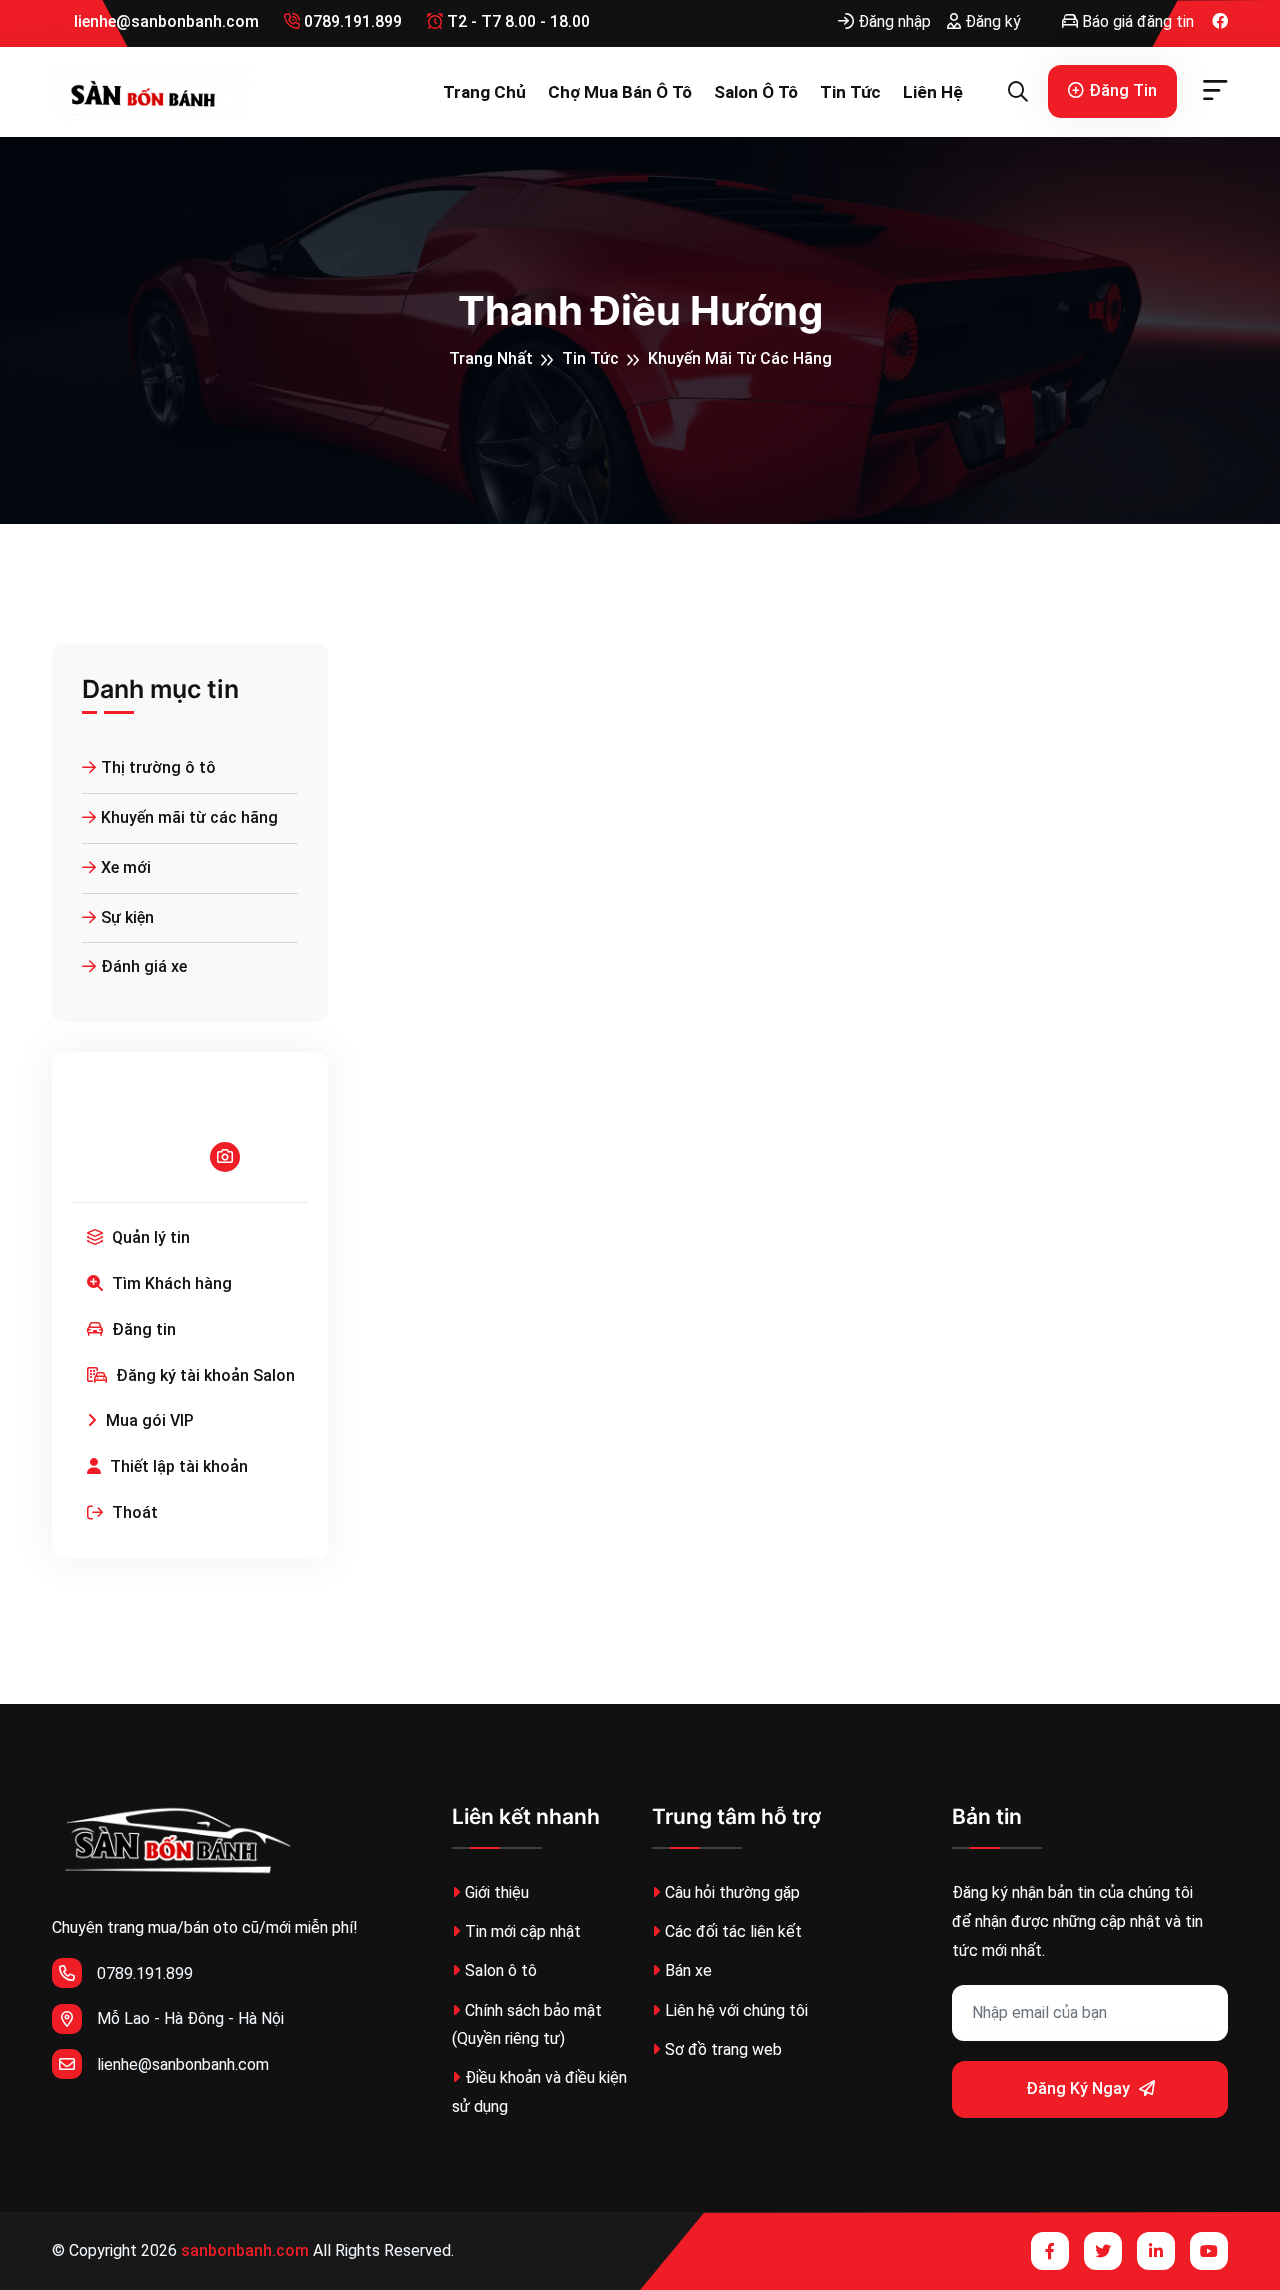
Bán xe (688, 1970)
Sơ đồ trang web (723, 2049)
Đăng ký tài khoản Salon (203, 1375)
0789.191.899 (351, 21)
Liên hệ (933, 92)
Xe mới (126, 867)
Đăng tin (1123, 90)
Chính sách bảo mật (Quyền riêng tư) (527, 2025)
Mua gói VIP (148, 1420)
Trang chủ (484, 92)
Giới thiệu (497, 1892)
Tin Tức (850, 92)
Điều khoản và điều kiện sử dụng (539, 2092)
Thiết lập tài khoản (177, 1466)
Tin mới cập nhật (523, 1931)
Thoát (133, 1512)
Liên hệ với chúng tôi (736, 2010)
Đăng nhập (892, 21)
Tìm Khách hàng (170, 1283)
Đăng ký (991, 21)
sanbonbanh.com (245, 2250)
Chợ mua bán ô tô (620, 92)
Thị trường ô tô (158, 767)
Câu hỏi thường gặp (732, 1892)
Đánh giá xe (144, 966)
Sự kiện (127, 917)
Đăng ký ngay (1080, 2088)
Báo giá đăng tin (1136, 21)
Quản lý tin (149, 1237)
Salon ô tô (756, 92)
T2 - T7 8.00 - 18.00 (516, 21)
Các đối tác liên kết (733, 1931)
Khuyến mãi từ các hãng (740, 358)
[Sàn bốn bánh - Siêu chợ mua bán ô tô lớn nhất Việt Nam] (152, 92)
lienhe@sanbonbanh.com (164, 21)
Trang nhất (491, 358)
